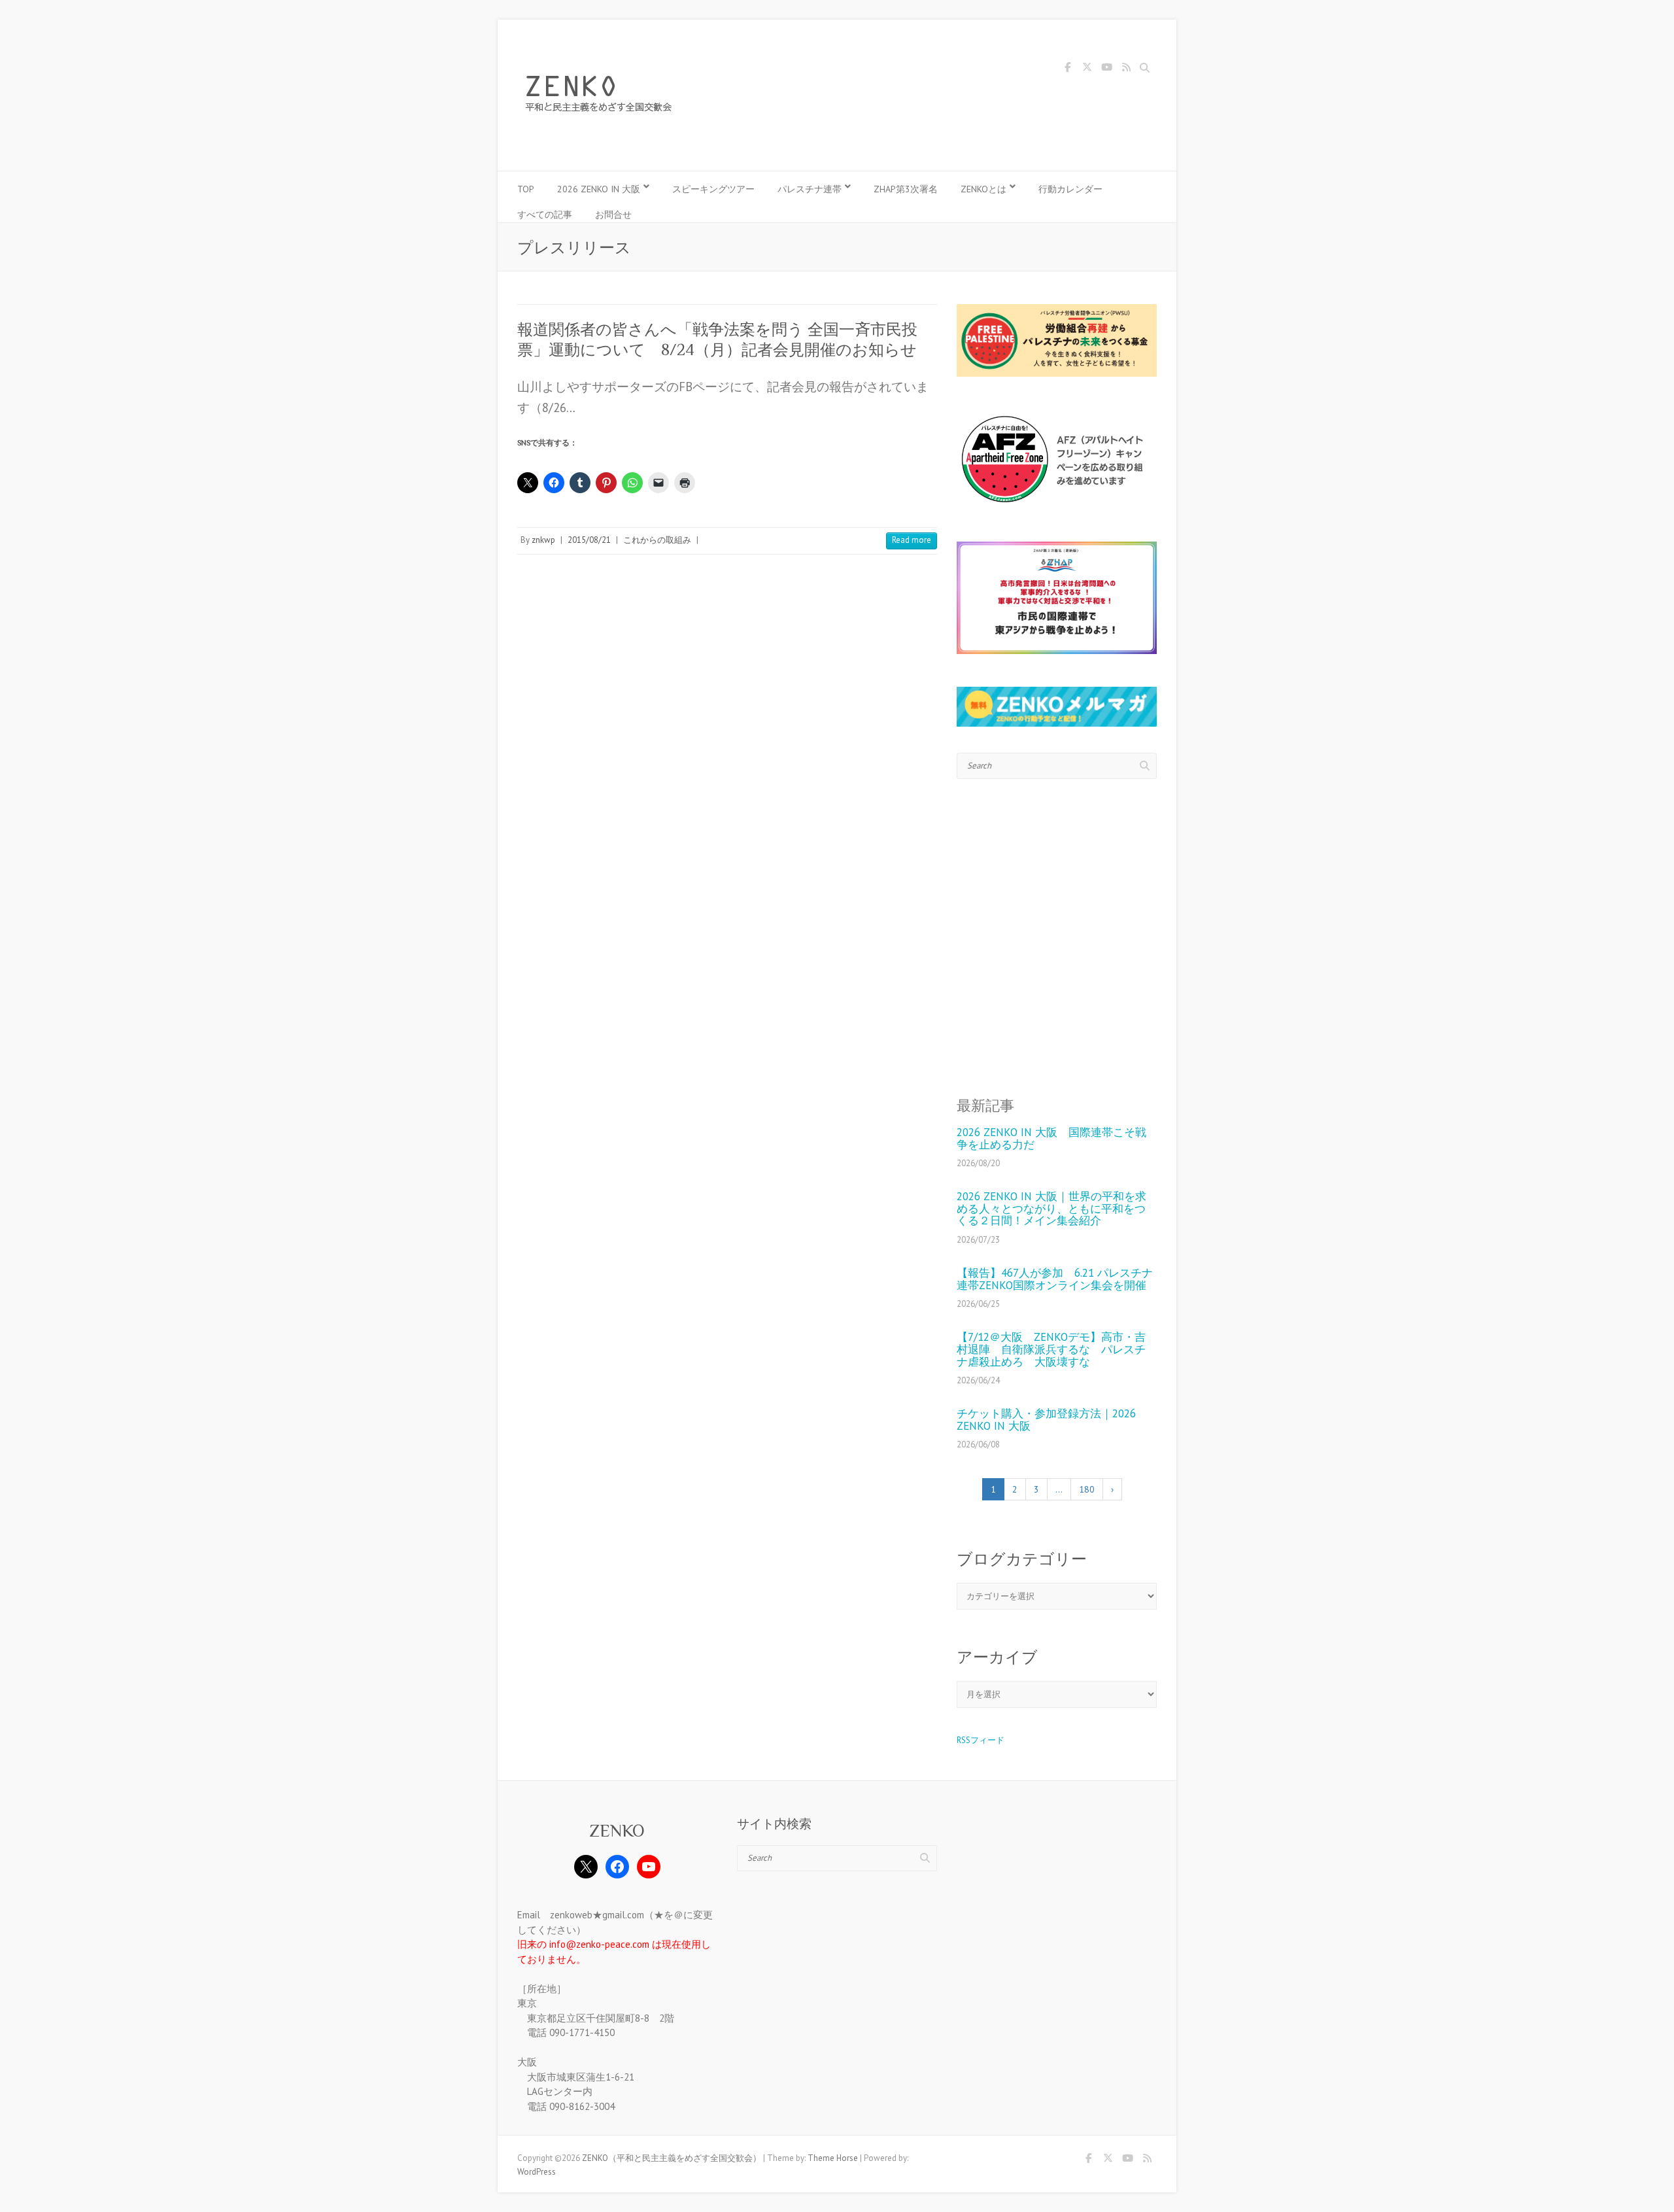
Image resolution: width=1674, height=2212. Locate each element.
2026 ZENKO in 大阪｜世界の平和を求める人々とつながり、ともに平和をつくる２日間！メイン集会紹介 (1051, 1209)
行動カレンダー (1070, 189)
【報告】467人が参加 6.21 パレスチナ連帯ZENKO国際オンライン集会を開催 (1055, 1279)
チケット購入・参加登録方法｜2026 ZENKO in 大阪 (1046, 1420)
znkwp (543, 540)
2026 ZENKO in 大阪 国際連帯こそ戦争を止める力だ (1051, 1138)
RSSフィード (981, 1740)
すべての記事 (545, 215)
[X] (586, 1867)
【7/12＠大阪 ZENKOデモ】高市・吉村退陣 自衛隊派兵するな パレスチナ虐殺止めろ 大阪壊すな (1051, 1349)
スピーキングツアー (713, 189)
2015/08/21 (589, 540)
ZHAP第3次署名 (906, 189)
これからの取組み (657, 540)
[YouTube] (649, 1867)
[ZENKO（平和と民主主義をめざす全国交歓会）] (602, 95)
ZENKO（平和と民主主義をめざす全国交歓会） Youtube (1106, 69)
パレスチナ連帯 (810, 189)
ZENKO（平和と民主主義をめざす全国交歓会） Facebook (1067, 69)
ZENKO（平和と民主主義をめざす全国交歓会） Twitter (1087, 69)
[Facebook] (617, 1867)
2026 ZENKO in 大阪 (599, 189)
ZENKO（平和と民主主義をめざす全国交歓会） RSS (1126, 69)
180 (1087, 1489)
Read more (912, 540)
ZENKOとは (983, 189)
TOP (526, 189)
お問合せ (613, 215)
